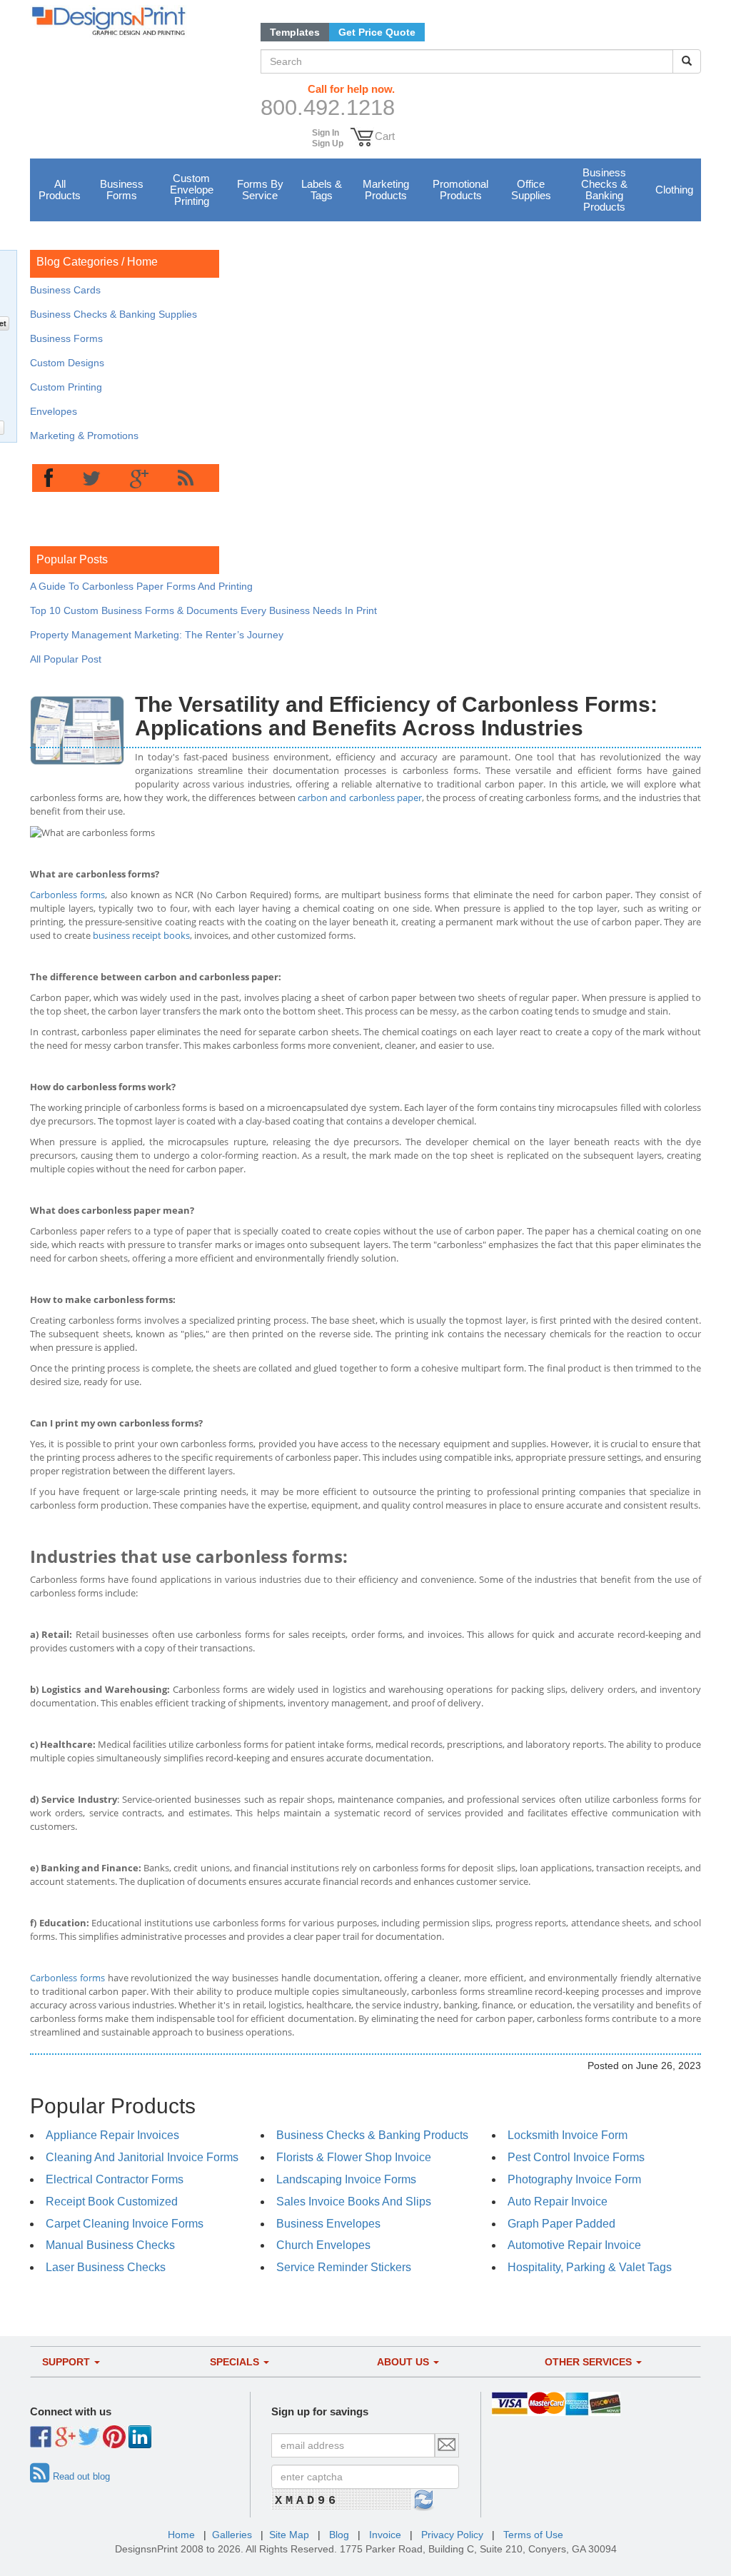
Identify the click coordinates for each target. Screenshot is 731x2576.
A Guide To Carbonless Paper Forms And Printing (141, 586)
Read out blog (81, 2476)
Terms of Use (533, 2535)
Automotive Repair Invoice (574, 2245)
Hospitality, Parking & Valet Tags (590, 2267)
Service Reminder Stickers (344, 2267)
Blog (339, 2535)
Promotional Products (460, 190)
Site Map (289, 2535)
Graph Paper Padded (561, 2224)
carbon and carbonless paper (360, 798)
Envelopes (54, 411)
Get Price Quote (377, 32)
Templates (295, 32)
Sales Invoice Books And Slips (354, 2202)
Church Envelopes (323, 2245)
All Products (60, 190)
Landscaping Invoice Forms (346, 2179)
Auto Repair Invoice (558, 2202)
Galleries (232, 2535)
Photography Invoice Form (574, 2179)
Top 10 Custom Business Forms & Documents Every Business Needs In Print (203, 610)
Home (142, 262)
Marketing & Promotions (84, 436)
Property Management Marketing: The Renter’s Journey (157, 635)
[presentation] (49, 479)
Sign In (326, 133)
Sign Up (328, 144)
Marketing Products (386, 190)
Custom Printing (66, 387)
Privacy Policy (452, 2535)
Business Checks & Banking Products (604, 190)
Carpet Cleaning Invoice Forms (125, 2224)
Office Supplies (531, 190)
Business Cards (65, 290)
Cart (385, 136)
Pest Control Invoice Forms (576, 2157)
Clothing (674, 190)
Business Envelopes (328, 2224)
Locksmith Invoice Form (568, 2135)
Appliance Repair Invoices (112, 2135)
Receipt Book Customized (112, 2202)
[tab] (49, 479)
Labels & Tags (322, 190)
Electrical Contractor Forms (115, 2179)
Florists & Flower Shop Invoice (354, 2157)
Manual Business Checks (110, 2245)
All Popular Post (66, 659)
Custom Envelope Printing (192, 190)
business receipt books (141, 935)
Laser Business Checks (106, 2267)
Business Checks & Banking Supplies (114, 314)
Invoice (385, 2535)
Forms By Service (260, 190)
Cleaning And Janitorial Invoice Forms (142, 2157)
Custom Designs (67, 363)
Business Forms (122, 190)
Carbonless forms (67, 895)
